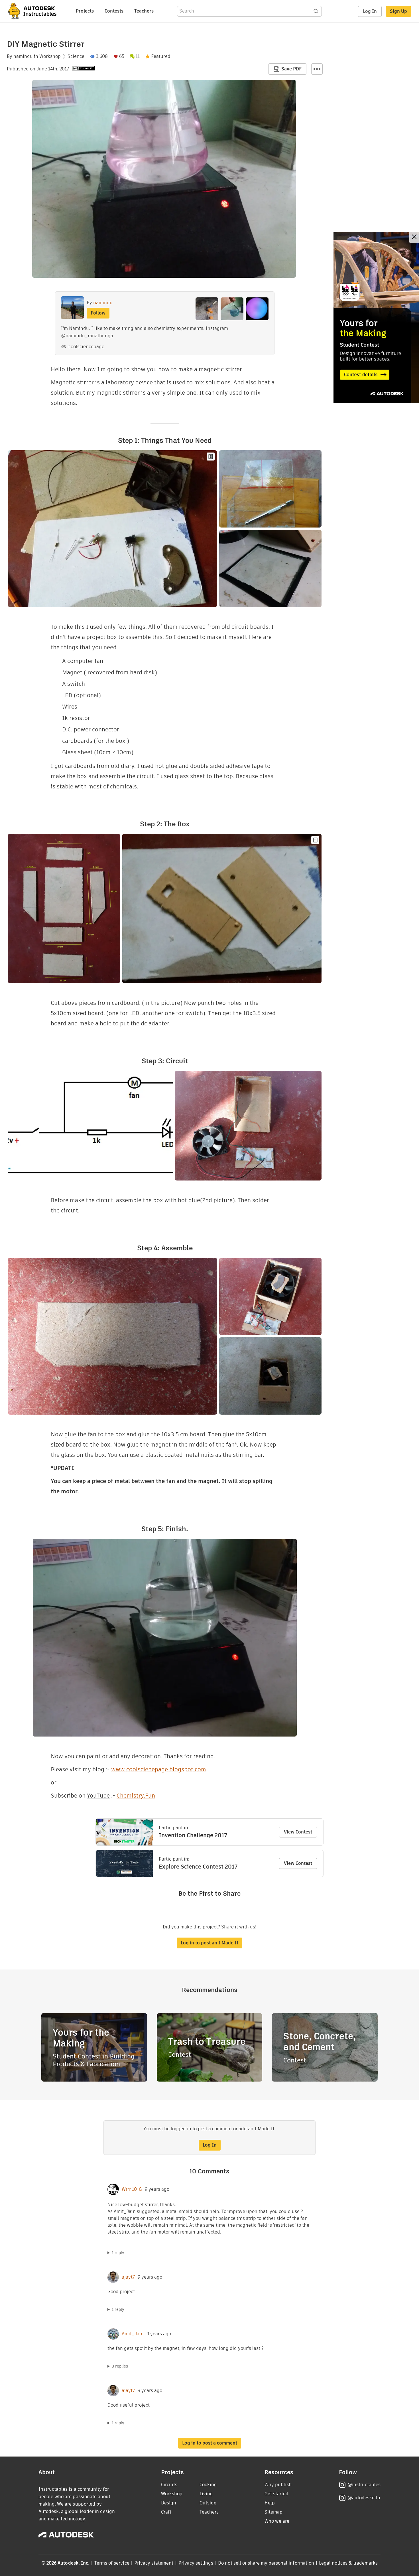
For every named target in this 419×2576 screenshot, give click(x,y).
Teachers (144, 11)
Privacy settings (196, 2563)
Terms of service (112, 2563)
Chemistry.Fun (136, 1796)
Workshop (50, 56)
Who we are (277, 2521)
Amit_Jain (133, 2334)
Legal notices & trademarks (348, 2563)
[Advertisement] (376, 317)
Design (169, 2503)
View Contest (298, 1832)
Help (270, 2503)
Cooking (208, 2485)
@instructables (364, 2485)
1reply (118, 2253)
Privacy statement (154, 2563)
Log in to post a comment (210, 2443)
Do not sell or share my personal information (266, 2563)
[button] (317, 69)
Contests (114, 11)
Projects (85, 11)
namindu (23, 56)
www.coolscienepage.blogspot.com (159, 1769)
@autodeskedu (364, 2498)
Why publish (278, 2485)
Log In (370, 11)
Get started (276, 2494)
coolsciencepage (86, 347)
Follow (98, 313)
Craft (166, 2512)
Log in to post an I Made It (209, 1943)
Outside (208, 2503)
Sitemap (273, 2512)
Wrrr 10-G (132, 2189)
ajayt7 (128, 2277)
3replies (120, 2366)
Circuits (169, 2485)
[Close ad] (414, 237)
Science (76, 56)
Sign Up (398, 11)
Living (206, 2494)
